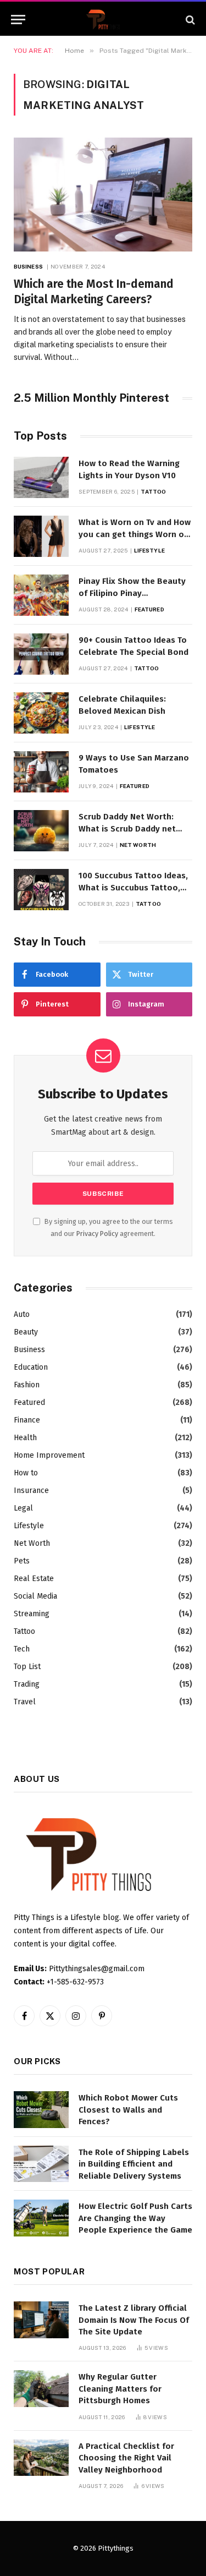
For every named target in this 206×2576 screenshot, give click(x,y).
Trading (27, 1684)
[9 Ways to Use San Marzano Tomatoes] (41, 772)
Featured (29, 1402)
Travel (25, 1702)
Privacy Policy (97, 1234)
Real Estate (34, 1579)
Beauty (26, 1332)
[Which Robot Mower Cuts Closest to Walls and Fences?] (41, 2110)
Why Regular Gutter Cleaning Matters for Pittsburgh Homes (120, 2389)
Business (29, 1350)
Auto (22, 1314)
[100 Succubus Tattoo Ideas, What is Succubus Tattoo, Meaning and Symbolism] (41, 890)
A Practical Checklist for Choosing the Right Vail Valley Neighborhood (126, 2458)
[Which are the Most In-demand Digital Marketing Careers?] (103, 194)
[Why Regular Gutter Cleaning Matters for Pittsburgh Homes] (41, 2389)
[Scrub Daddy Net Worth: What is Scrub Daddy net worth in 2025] (41, 831)
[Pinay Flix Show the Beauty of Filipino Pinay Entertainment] (41, 595)
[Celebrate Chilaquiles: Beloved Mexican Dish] (41, 713)
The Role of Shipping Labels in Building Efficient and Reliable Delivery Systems (134, 2164)
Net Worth (32, 1543)
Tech (22, 1649)
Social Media (35, 1596)
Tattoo (24, 1631)
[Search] (189, 20)
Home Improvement (49, 1455)
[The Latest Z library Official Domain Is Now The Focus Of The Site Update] (41, 2320)
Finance (27, 1420)
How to (26, 1473)
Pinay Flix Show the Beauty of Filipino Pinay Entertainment (132, 593)
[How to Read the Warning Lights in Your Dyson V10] (41, 477)
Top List (27, 1667)
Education (31, 1367)
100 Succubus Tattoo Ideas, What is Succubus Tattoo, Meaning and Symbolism (133, 887)
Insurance (31, 1491)
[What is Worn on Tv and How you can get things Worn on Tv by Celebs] (41, 536)
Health (25, 1438)
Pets (22, 1561)
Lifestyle (29, 1526)
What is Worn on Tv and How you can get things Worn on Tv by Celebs (135, 534)
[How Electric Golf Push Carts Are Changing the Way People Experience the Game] (41, 2218)
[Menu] (18, 20)
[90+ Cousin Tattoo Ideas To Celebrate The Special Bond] (41, 654)
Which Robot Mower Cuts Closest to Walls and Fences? (128, 2110)
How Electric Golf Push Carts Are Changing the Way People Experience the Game (135, 2218)
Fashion (27, 1385)
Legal (23, 1508)
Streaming (32, 1614)
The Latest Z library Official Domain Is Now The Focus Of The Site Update (134, 2320)
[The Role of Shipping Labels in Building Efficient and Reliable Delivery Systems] (41, 2164)
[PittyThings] (103, 20)
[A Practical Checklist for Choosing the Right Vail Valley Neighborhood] (41, 2458)
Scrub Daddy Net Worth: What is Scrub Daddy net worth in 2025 (127, 828)
